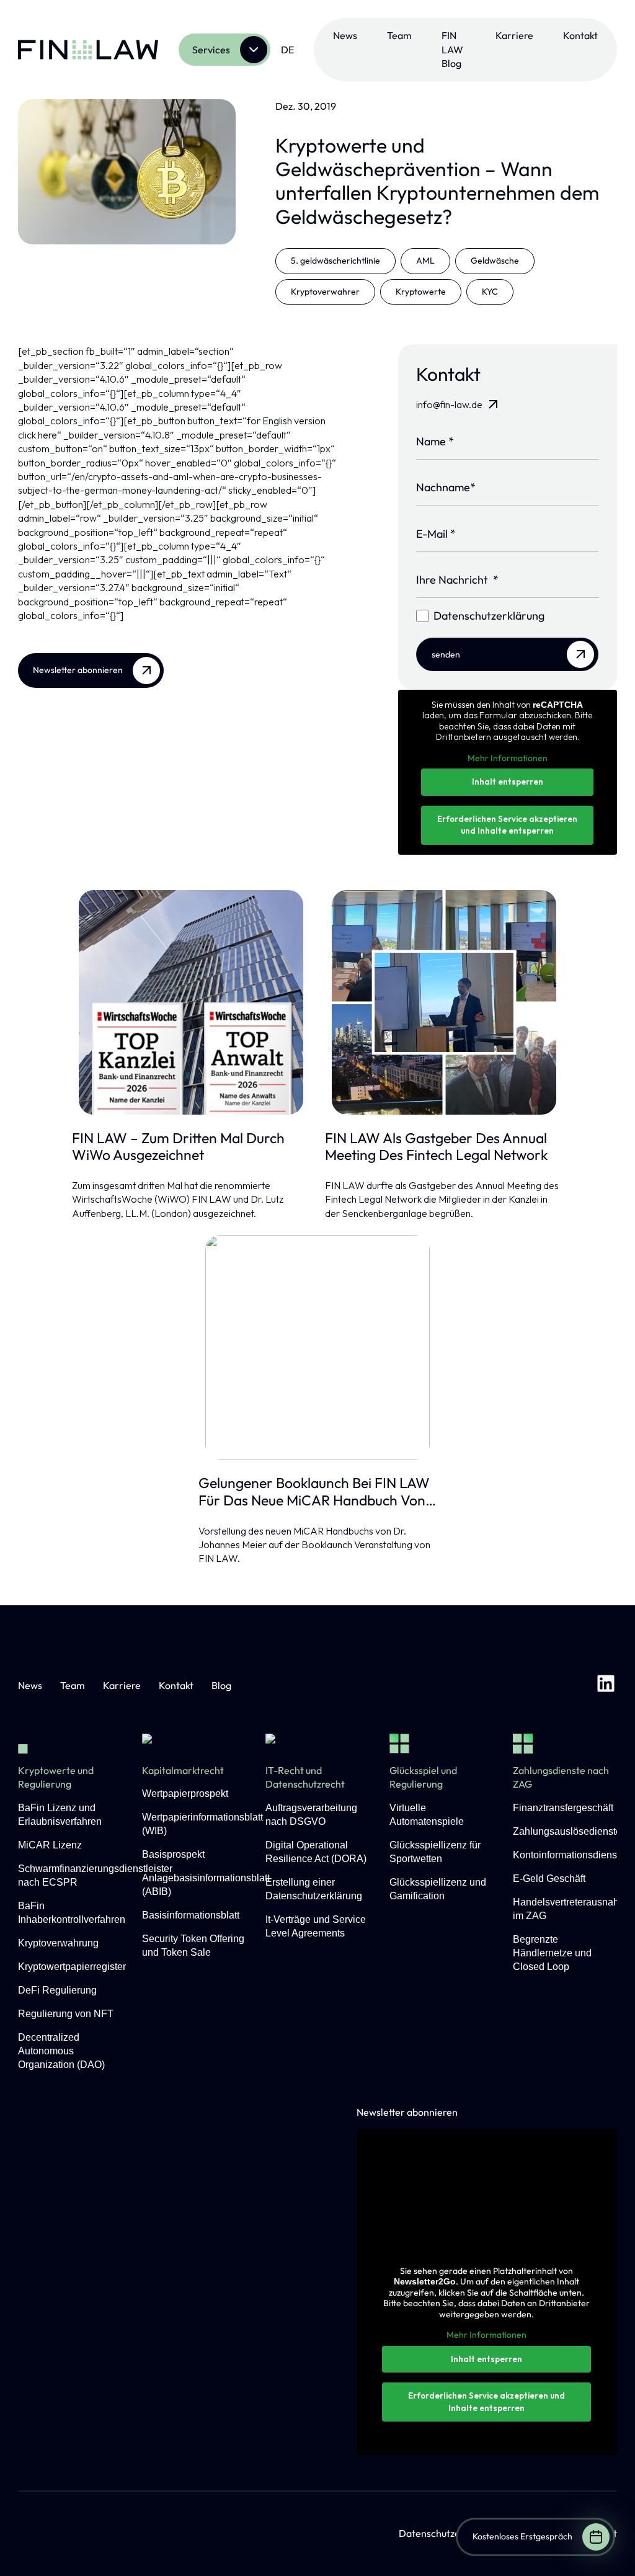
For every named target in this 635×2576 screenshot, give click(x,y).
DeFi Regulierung (57, 1990)
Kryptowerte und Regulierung (56, 1777)
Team (399, 35)
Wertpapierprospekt (185, 1794)
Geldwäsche (495, 261)
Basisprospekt (173, 1854)
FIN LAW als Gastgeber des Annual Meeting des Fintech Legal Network (436, 1147)
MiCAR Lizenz (50, 1845)
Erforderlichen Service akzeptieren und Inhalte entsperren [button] (507, 825)
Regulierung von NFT (66, 2014)
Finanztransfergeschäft (563, 1808)
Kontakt (580, 35)
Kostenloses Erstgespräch (522, 2536)
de (287, 50)
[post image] (191, 1002)
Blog (221, 1685)
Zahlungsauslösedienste (567, 1831)
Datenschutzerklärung (448, 2533)
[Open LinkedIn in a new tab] (606, 1685)
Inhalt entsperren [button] (508, 782)
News (345, 35)
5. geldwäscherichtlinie (335, 261)
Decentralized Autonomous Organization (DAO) (61, 2051)
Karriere (514, 35)
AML (425, 261)
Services (211, 50)
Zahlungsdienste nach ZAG (561, 1777)
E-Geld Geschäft (549, 1879)
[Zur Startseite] (88, 50)
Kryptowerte (421, 292)
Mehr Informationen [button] (508, 758)
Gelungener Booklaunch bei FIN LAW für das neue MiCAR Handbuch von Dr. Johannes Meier (314, 1491)
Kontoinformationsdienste (569, 1855)
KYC (490, 292)
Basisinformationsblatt (191, 1915)
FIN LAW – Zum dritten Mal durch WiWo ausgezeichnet (178, 1147)
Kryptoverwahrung (58, 1943)
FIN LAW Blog (452, 49)
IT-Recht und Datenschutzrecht (305, 1777)
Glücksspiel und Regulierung (423, 1777)
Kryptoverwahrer (325, 292)
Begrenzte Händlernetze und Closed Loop (552, 1953)
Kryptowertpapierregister (72, 1967)
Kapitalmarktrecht (183, 1770)
